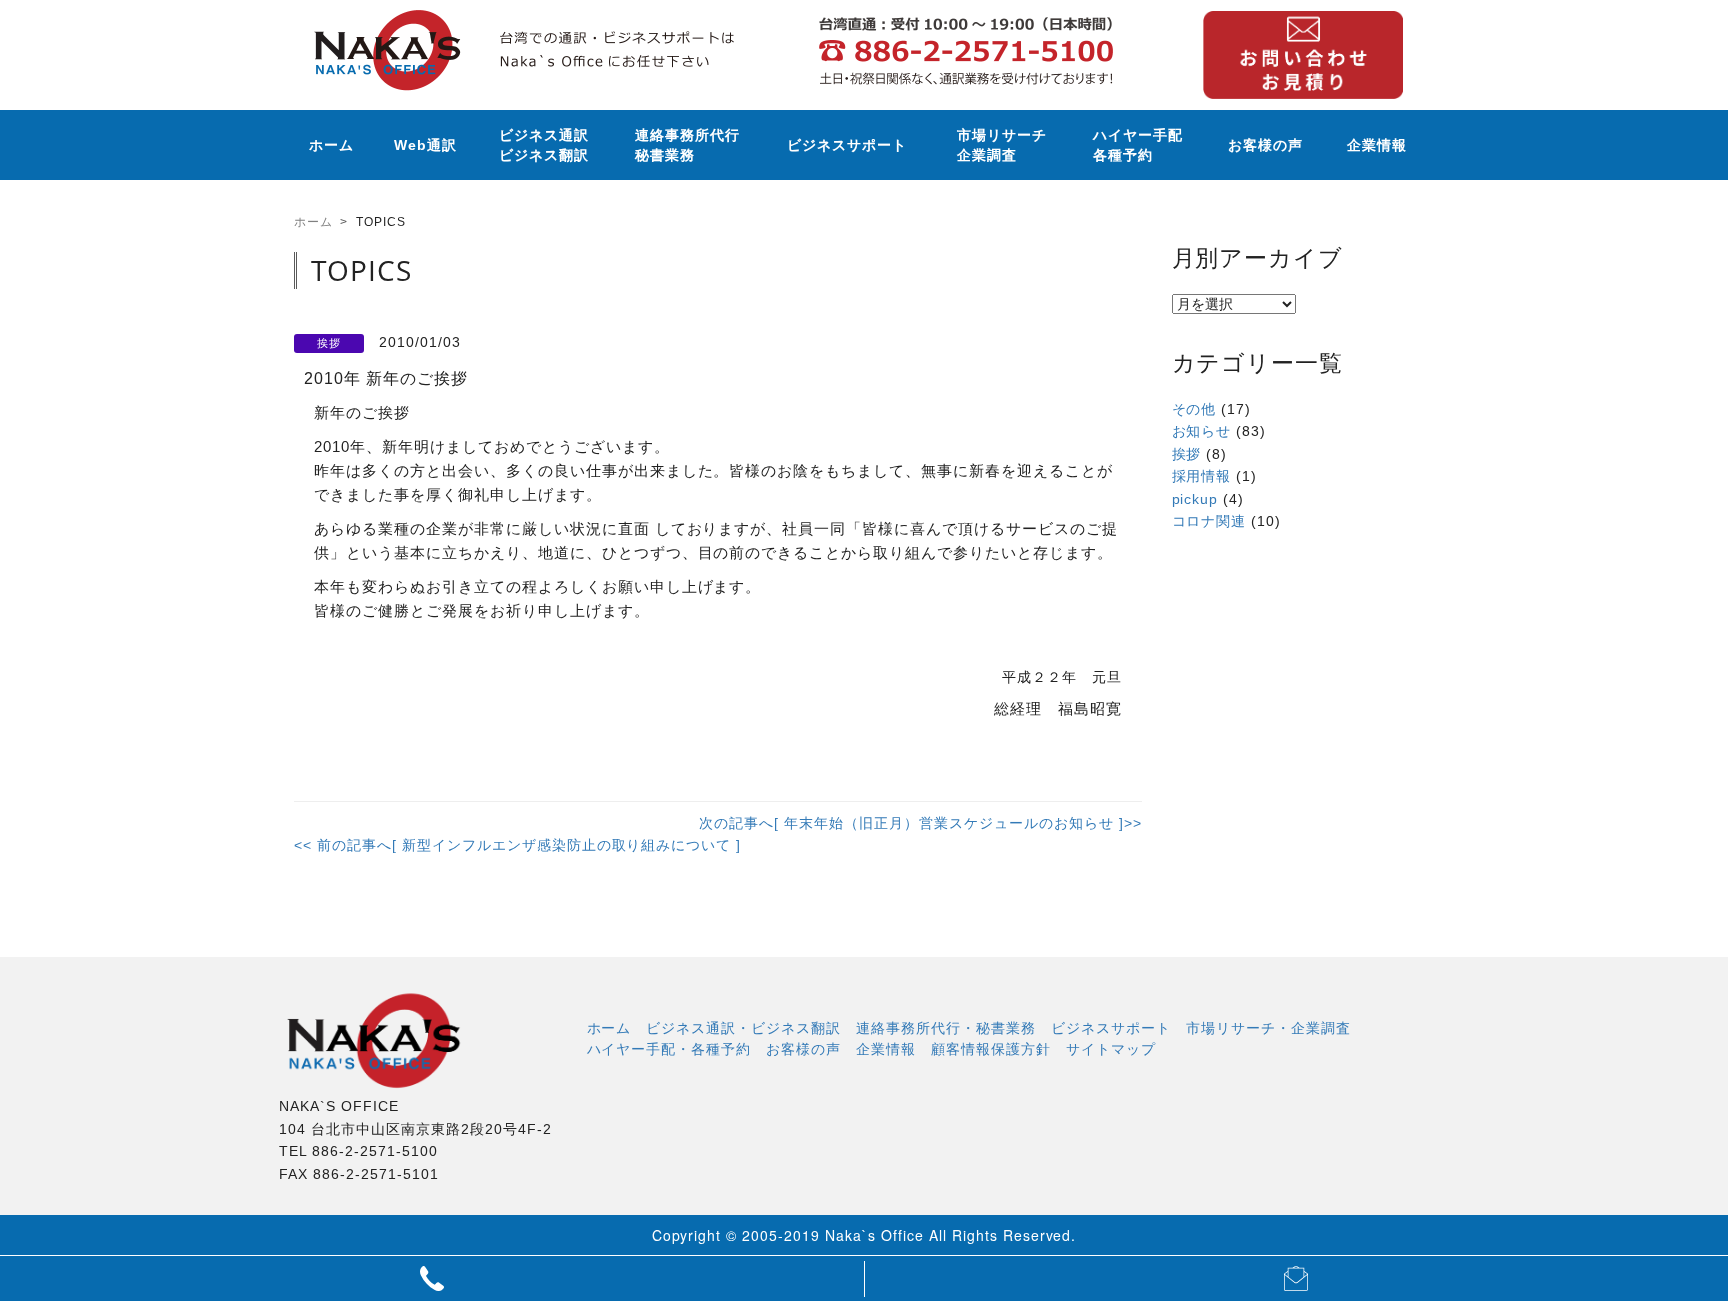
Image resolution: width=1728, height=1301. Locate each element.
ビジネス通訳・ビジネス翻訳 (743, 1027)
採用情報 (1202, 476)
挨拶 (1187, 454)
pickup (1195, 499)
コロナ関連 (1209, 521)
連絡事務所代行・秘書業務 (946, 1027)
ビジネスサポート (847, 145)
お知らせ (1202, 431)
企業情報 (1377, 145)
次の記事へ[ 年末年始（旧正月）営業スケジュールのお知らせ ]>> (920, 823)
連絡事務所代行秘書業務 (687, 145)
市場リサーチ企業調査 (1002, 145)
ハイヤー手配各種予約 (1138, 145)
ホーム (331, 145)
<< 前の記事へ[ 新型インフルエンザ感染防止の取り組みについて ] (517, 845)
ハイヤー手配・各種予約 (669, 1048)
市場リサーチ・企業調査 (1268, 1027)
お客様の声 (1265, 145)
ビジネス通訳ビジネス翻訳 (544, 145)
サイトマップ (1111, 1048)
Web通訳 (425, 145)
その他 (1194, 409)
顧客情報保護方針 (991, 1048)
